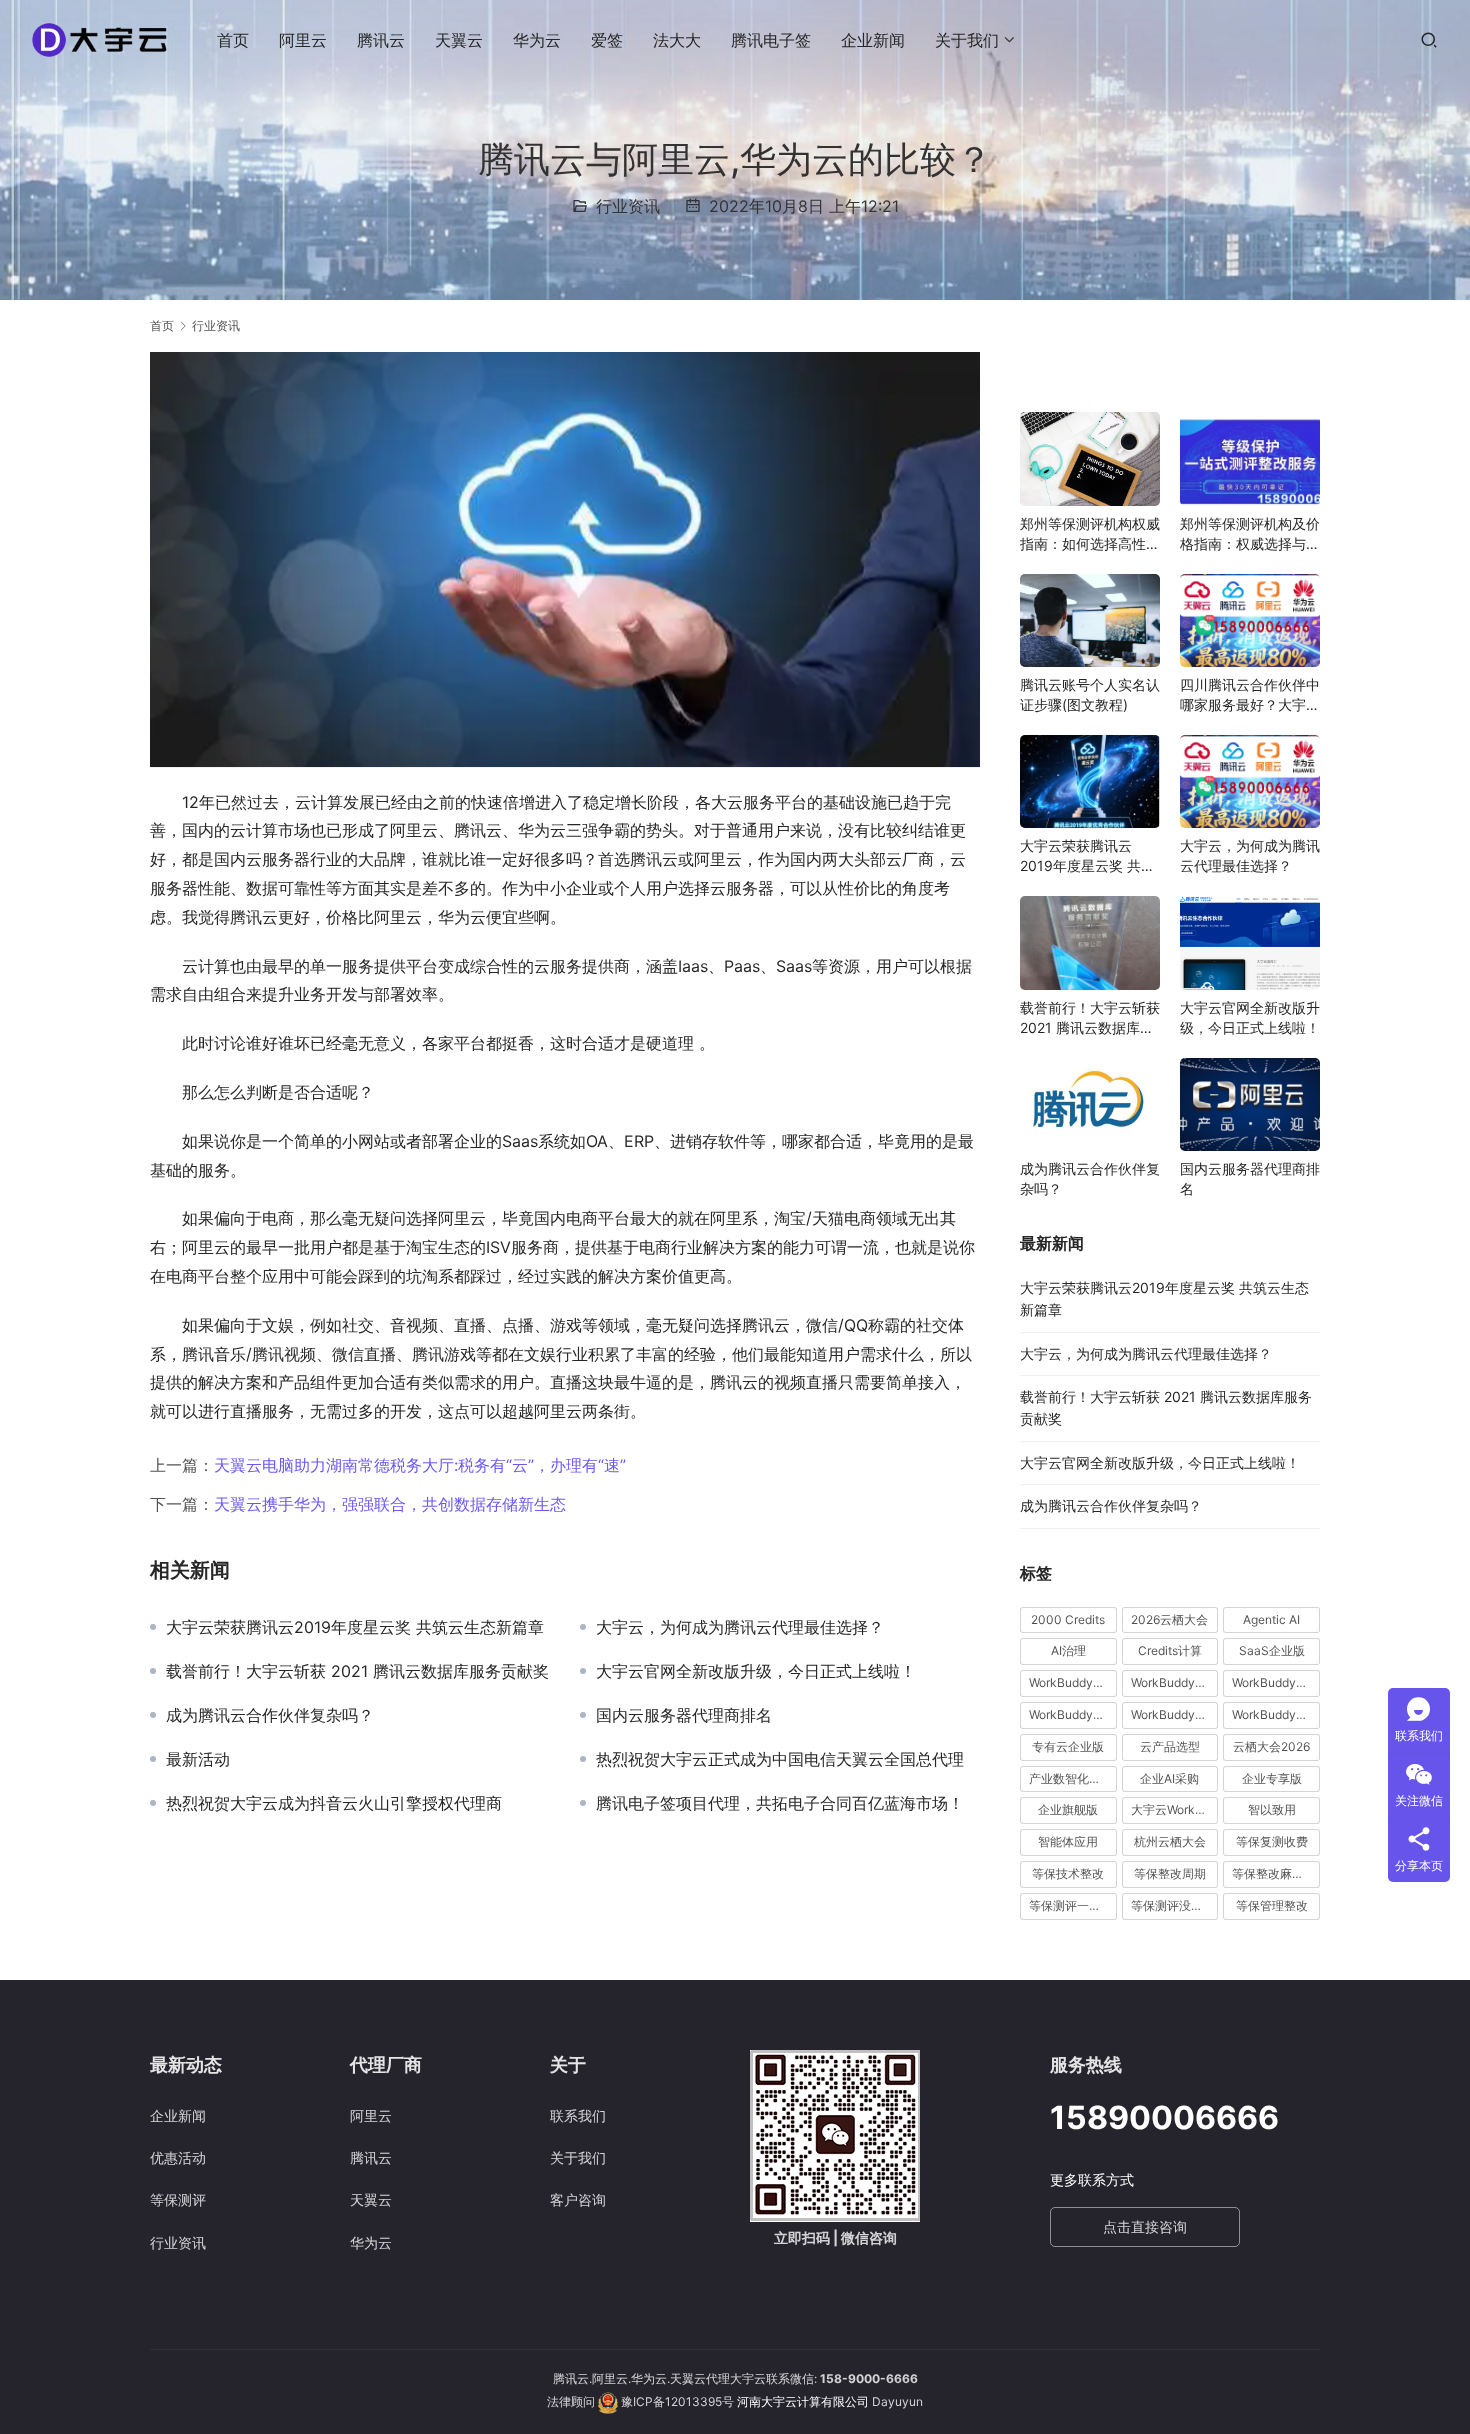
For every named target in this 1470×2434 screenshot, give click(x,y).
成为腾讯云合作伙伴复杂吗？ (270, 1715)
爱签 (607, 40)
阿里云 (303, 40)
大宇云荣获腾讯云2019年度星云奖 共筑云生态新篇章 (355, 1627)
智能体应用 (1068, 1841)
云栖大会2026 (1271, 1746)
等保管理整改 (1272, 1905)
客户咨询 (578, 2199)
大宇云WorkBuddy (1175, 1809)
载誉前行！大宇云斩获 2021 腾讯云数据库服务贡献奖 (357, 1671)
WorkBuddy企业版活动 (1073, 1682)
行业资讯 (628, 206)
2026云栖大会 (1169, 1619)
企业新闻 (873, 40)
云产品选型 (1170, 1746)
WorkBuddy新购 (1073, 1714)
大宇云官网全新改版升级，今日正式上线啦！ (756, 1671)
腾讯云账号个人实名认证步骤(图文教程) (1090, 694)
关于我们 (967, 40)
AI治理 (1068, 1650)
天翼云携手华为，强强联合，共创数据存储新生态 (390, 1504)
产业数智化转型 (1071, 1778)
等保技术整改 (1068, 1873)
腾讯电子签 (771, 40)
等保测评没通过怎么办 (1175, 1905)
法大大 (677, 40)
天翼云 (459, 40)
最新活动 (198, 1759)
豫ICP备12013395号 (677, 2401)
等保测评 (178, 2199)
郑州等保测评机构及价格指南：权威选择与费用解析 (1250, 534)
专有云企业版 (1068, 1746)
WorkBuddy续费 (1175, 1714)
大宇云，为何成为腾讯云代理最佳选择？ (740, 1627)
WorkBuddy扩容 (1276, 1682)
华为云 (537, 40)
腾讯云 (381, 40)
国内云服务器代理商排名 (684, 1715)
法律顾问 (571, 2401)
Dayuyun (897, 2401)
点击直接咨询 (1145, 2226)
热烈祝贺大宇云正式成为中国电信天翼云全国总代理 (780, 1759)
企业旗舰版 (1068, 1809)
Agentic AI (1271, 1619)
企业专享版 (1272, 1778)
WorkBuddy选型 (1276, 1714)
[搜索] (1429, 39)
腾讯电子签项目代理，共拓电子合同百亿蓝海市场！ (780, 1803)
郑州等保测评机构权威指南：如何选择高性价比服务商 (1090, 534)
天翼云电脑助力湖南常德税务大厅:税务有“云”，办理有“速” (420, 1465)
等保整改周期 (1170, 1873)
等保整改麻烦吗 (1274, 1873)
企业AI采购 (1169, 1778)
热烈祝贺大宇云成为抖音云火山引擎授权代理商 (334, 1803)
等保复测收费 (1272, 1841)
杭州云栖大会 (1170, 1841)
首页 (233, 40)
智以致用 (1272, 1809)
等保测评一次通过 (1073, 1905)
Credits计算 (1170, 1650)
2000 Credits (1068, 1619)
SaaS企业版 (1272, 1650)
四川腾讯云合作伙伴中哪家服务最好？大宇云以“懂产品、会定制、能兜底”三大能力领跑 (1250, 695)
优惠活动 (178, 2157)
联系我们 (578, 2115)
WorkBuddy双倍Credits (1175, 1682)
